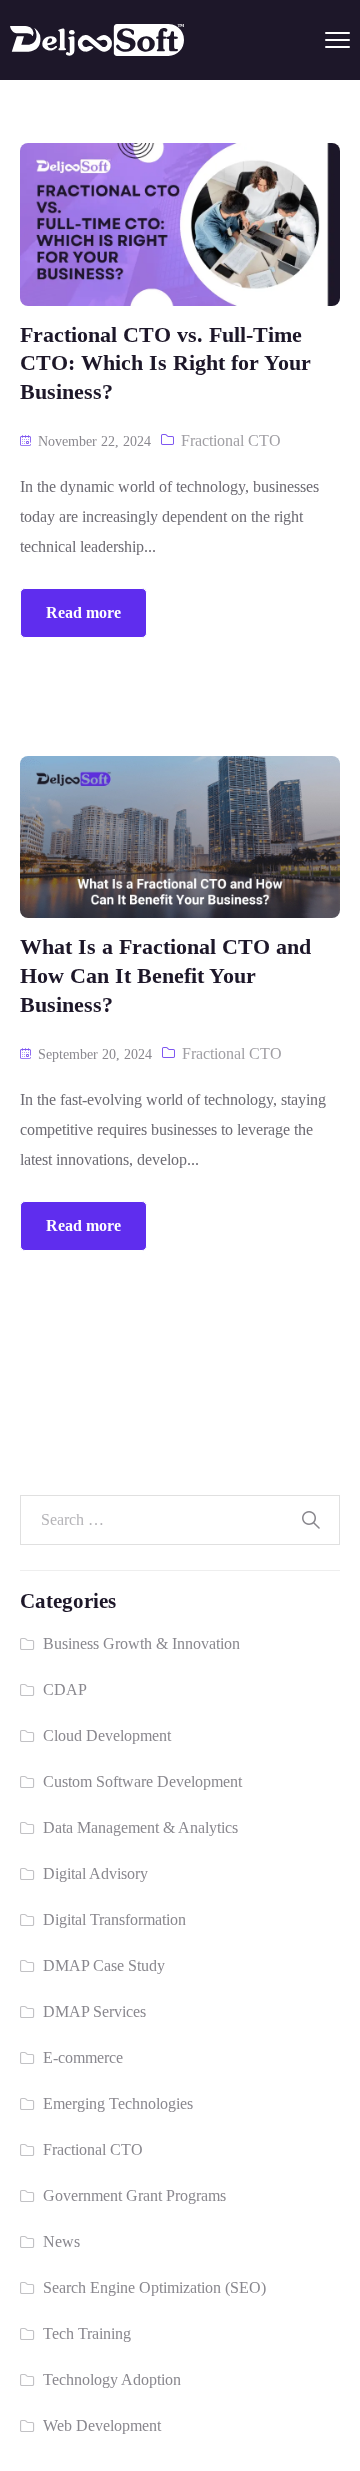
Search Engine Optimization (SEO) (154, 2287)
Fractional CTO (231, 440)
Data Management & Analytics (140, 1827)
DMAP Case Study (104, 1965)
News (61, 2241)
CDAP (65, 1689)
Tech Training (87, 2333)
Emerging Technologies (118, 2103)
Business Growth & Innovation (141, 1643)
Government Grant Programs (134, 2195)
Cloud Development (107, 1735)
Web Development (102, 2425)
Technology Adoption (112, 2379)
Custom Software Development (142, 1781)
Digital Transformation (114, 1919)
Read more (83, 612)
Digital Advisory (95, 1873)
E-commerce (83, 2057)
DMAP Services (94, 2011)
